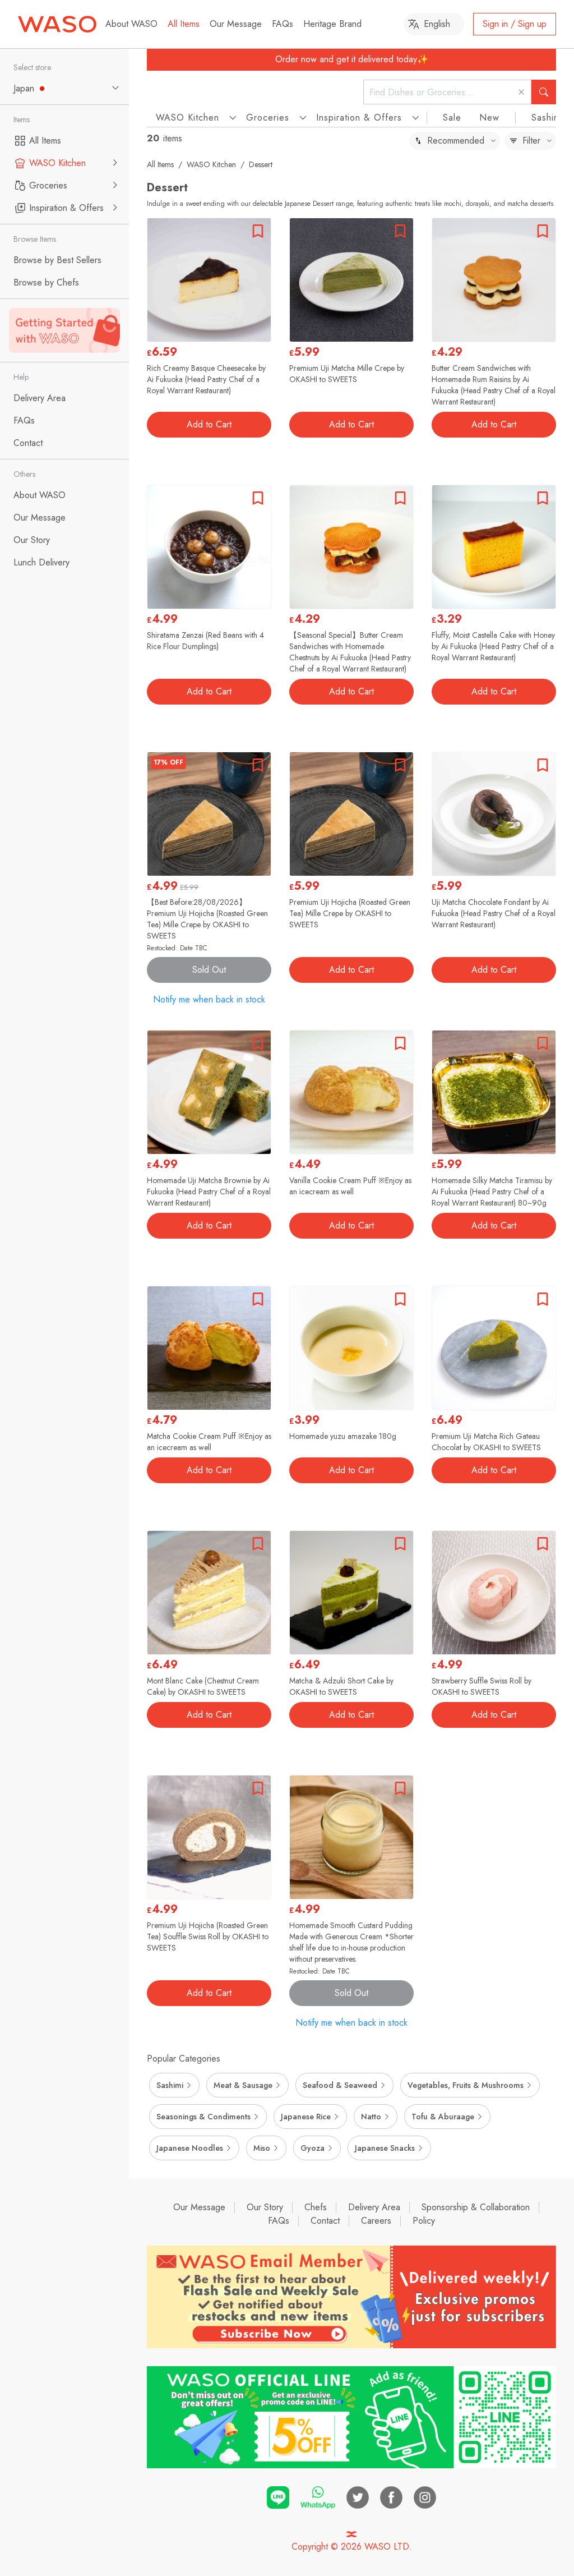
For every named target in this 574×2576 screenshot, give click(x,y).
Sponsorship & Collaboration (476, 2207)
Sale (452, 118)
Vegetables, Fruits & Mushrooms (466, 2085)
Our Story (265, 2207)
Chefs (316, 2207)
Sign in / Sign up (515, 24)
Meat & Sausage (243, 2085)
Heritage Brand (332, 24)
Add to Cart (209, 424)
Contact (325, 2221)
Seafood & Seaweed (340, 2085)
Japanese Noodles (190, 2148)
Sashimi (547, 118)
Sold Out (209, 970)
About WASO (131, 24)
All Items (184, 24)
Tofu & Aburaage (443, 2117)
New (489, 118)
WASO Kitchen (211, 164)
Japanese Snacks (385, 2148)
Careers (376, 2221)
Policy (424, 2221)
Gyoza (313, 2148)
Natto (371, 2117)
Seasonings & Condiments (203, 2117)
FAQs (283, 24)
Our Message (236, 24)
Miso (262, 2148)
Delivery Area (374, 2207)
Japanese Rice (306, 2117)
